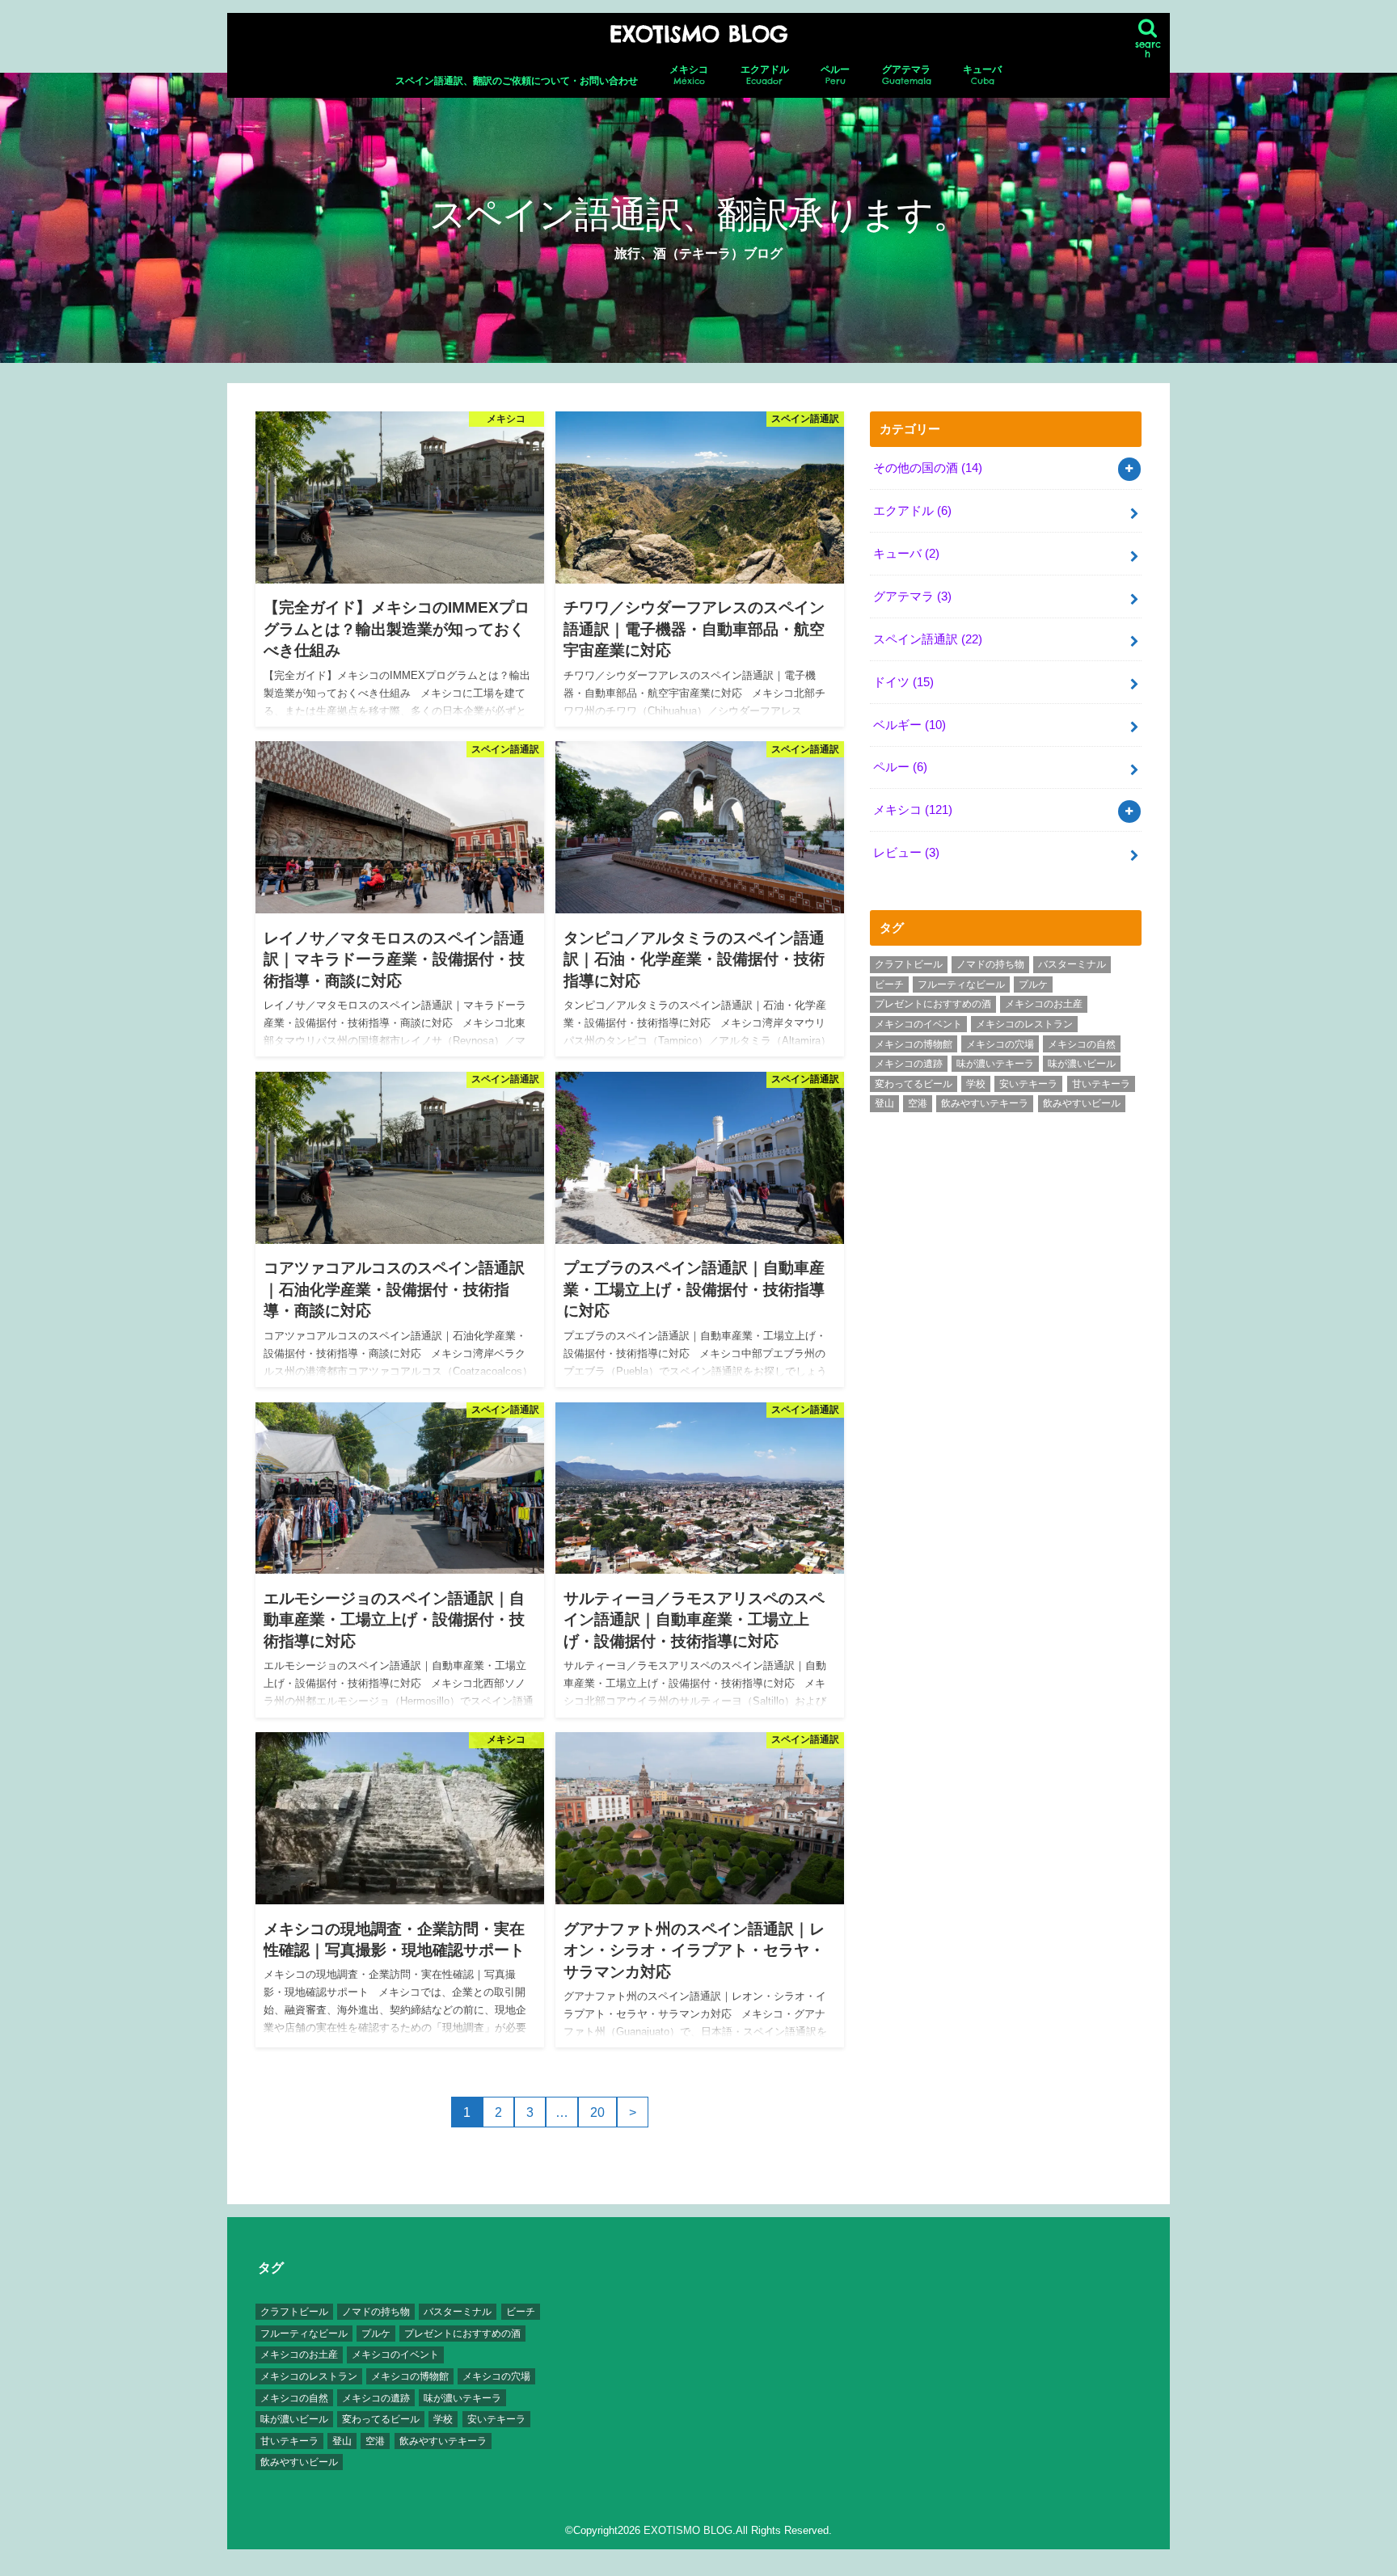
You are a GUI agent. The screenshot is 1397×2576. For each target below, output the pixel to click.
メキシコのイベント (918, 1024)
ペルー (835, 75)
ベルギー (910, 725)
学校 (976, 1084)
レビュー (906, 853)
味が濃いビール (1082, 1064)
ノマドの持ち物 (990, 964)
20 (597, 2112)
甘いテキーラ (1101, 1084)
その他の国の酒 (928, 468)
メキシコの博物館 (914, 1044)
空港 (918, 1103)
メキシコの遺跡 (909, 1064)
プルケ (1033, 984)
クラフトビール (909, 964)
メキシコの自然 (1082, 1044)
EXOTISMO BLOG (698, 34)
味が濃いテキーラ (995, 1064)
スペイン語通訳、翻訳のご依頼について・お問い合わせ (517, 81)
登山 (884, 1103)
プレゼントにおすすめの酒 (933, 1004)
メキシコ (689, 75)
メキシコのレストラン (1024, 1024)
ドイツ (903, 682)
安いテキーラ (1028, 1084)
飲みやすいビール (1082, 1103)
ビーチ (889, 984)
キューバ (982, 75)
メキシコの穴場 (1000, 1044)
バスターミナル (1072, 964)
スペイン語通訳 (928, 639)
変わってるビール (914, 1084)
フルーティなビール (961, 984)
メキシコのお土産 (1044, 1004)
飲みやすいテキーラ (985, 1103)
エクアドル (765, 75)
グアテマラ (907, 75)
